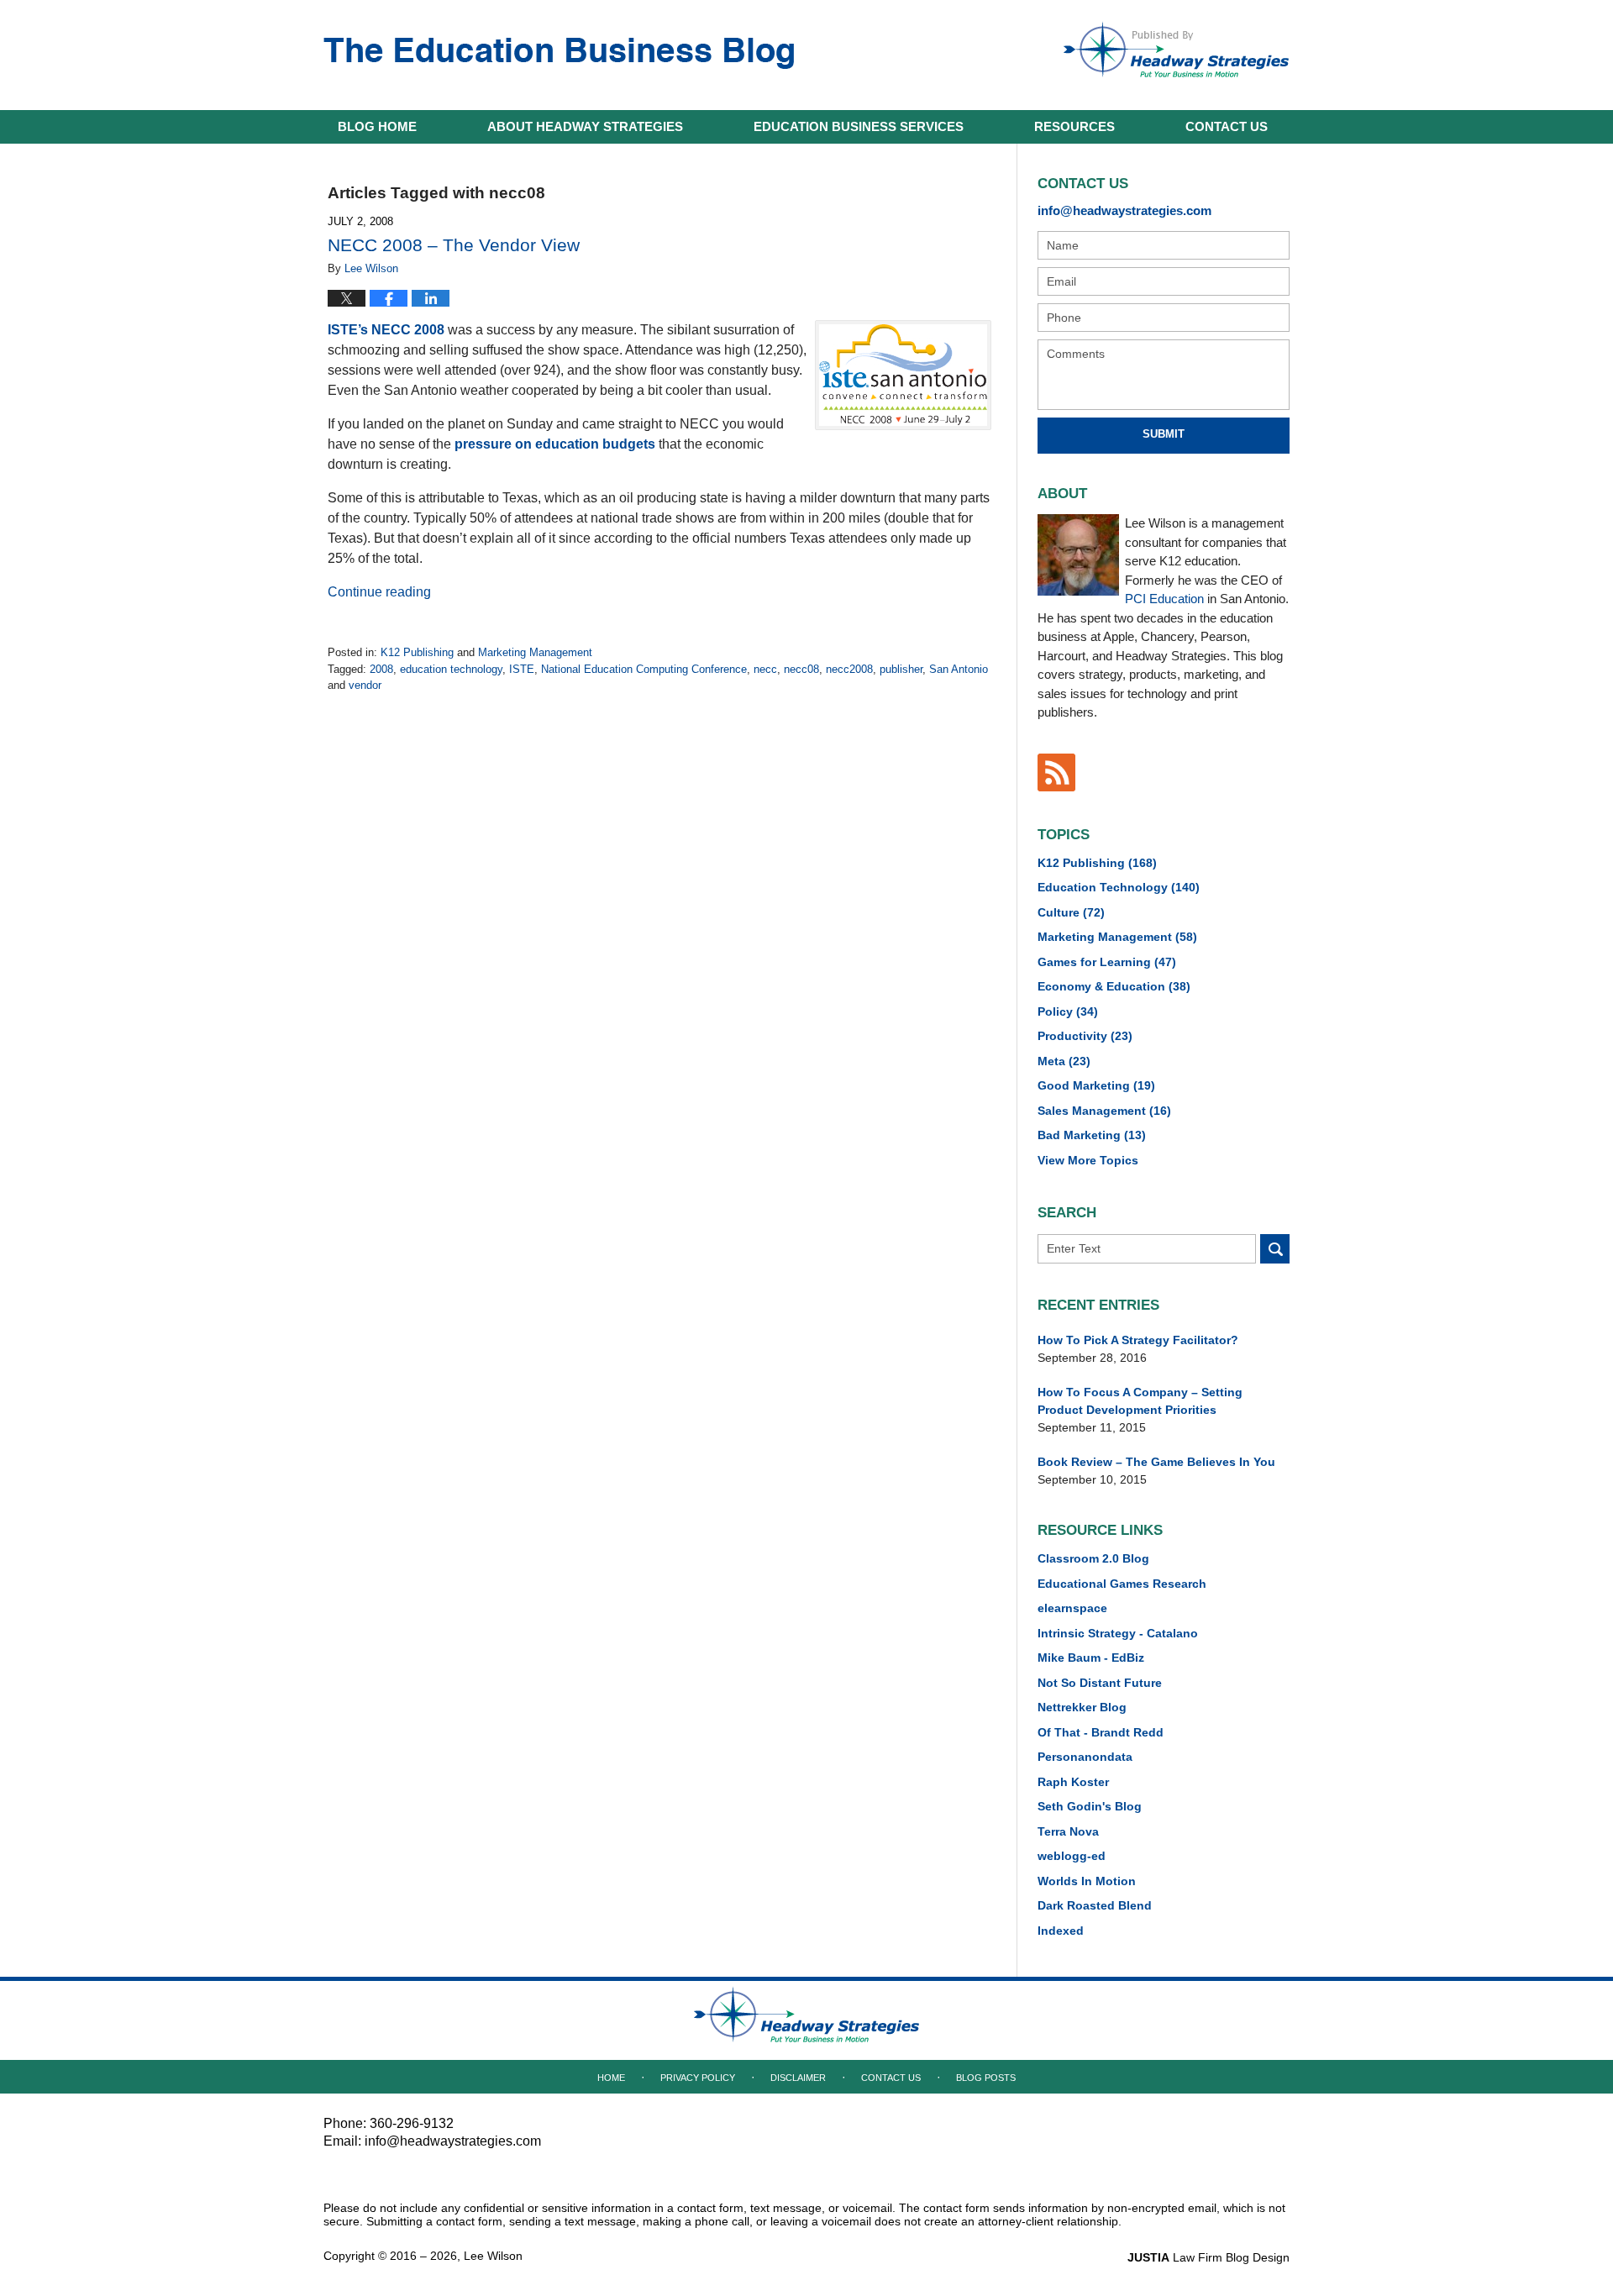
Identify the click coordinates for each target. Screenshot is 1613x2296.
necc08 (801, 669)
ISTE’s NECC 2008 (386, 330)
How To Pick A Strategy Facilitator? (1138, 1340)
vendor (365, 685)
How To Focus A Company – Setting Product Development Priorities (1140, 1401)
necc (765, 669)
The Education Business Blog (559, 53)
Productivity (1085, 1036)
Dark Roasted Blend (1095, 1905)
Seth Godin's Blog (1090, 1806)
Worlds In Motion (1087, 1881)
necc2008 (849, 669)
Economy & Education (1114, 986)
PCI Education (1164, 599)
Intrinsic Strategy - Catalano (1118, 1633)
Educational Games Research (1122, 1584)
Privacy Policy (698, 2078)
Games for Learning (1107, 962)
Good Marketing (1096, 1085)
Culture (1071, 912)
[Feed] (1056, 772)
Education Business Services (859, 126)
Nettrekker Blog (1082, 1707)
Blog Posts (986, 2078)
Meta (1064, 1061)
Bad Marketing (1092, 1135)
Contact (1227, 126)
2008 (381, 669)
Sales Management (1104, 1111)
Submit (1164, 434)
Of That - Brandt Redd (1101, 1732)
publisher (901, 669)
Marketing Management (535, 652)
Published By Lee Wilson (1176, 50)
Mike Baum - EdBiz (1091, 1658)
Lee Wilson (493, 2256)
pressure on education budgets (555, 444)
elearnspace (1072, 1608)
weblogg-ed (1072, 1856)
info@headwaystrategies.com (1124, 210)
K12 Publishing (417, 652)
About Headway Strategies (585, 126)
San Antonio (959, 669)
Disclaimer (798, 2078)
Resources (1074, 126)
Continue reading (379, 592)
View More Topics (1088, 1160)
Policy (1068, 1011)
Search (1275, 1249)
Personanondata (1085, 1757)
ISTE (522, 669)
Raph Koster (1073, 1782)
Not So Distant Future (1100, 1683)
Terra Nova (1068, 1831)
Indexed (1061, 1931)
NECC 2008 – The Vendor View (454, 245)
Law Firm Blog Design (1208, 2257)
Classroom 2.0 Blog (1093, 1558)
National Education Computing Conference (644, 669)
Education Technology (1119, 887)
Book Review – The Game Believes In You (1156, 1462)
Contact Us (891, 2078)
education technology (451, 669)
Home (377, 126)
